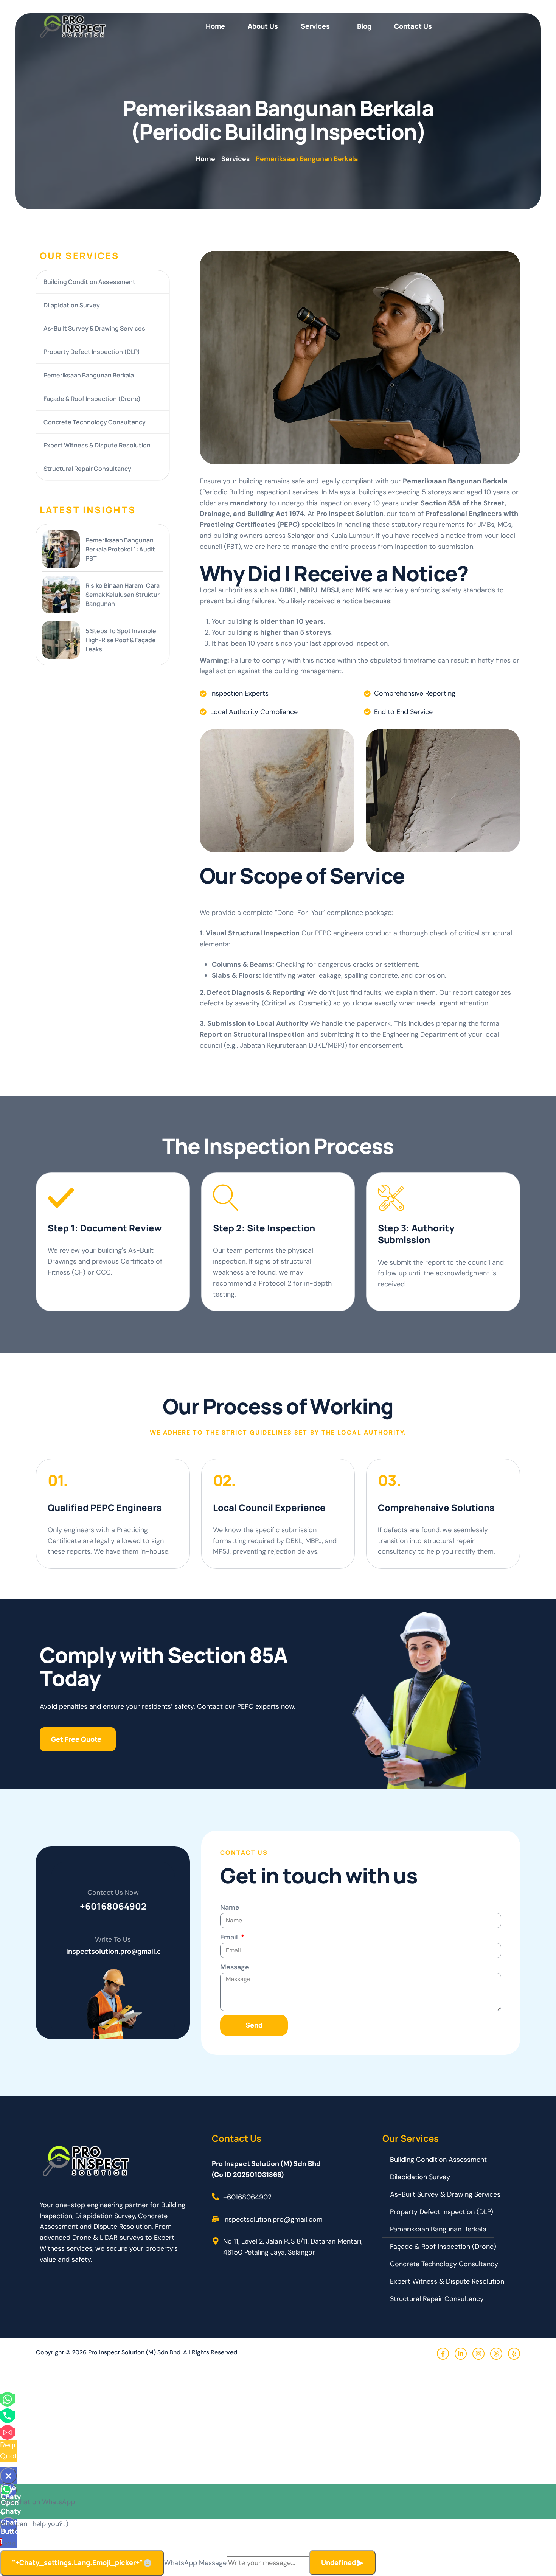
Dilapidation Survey (72, 305)
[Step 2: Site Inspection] (226, 1197)
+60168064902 (113, 1906)
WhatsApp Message (195, 2563)
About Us (263, 26)
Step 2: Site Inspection (264, 1228)
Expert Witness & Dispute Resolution (97, 445)
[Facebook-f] (443, 2354)
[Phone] (7, 2415)
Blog (364, 26)
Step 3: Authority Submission (416, 1234)
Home (215, 26)
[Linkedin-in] (461, 2354)
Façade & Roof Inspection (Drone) (92, 399)
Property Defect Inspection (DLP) (92, 352)
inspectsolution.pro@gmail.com (119, 1951)
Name (230, 1907)
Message (235, 1967)
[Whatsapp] (7, 2399)
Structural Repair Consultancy (87, 469)
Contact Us (413, 26)
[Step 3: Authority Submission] (391, 1197)
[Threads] (496, 2354)
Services (315, 26)
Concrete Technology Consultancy (95, 422)
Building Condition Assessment (89, 282)
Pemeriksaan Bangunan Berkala (89, 375)
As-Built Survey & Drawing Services (94, 328)
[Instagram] (478, 2354)
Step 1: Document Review (105, 1228)
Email (230, 1937)
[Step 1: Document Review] (61, 1197)
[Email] (7, 2432)
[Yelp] (514, 2354)
